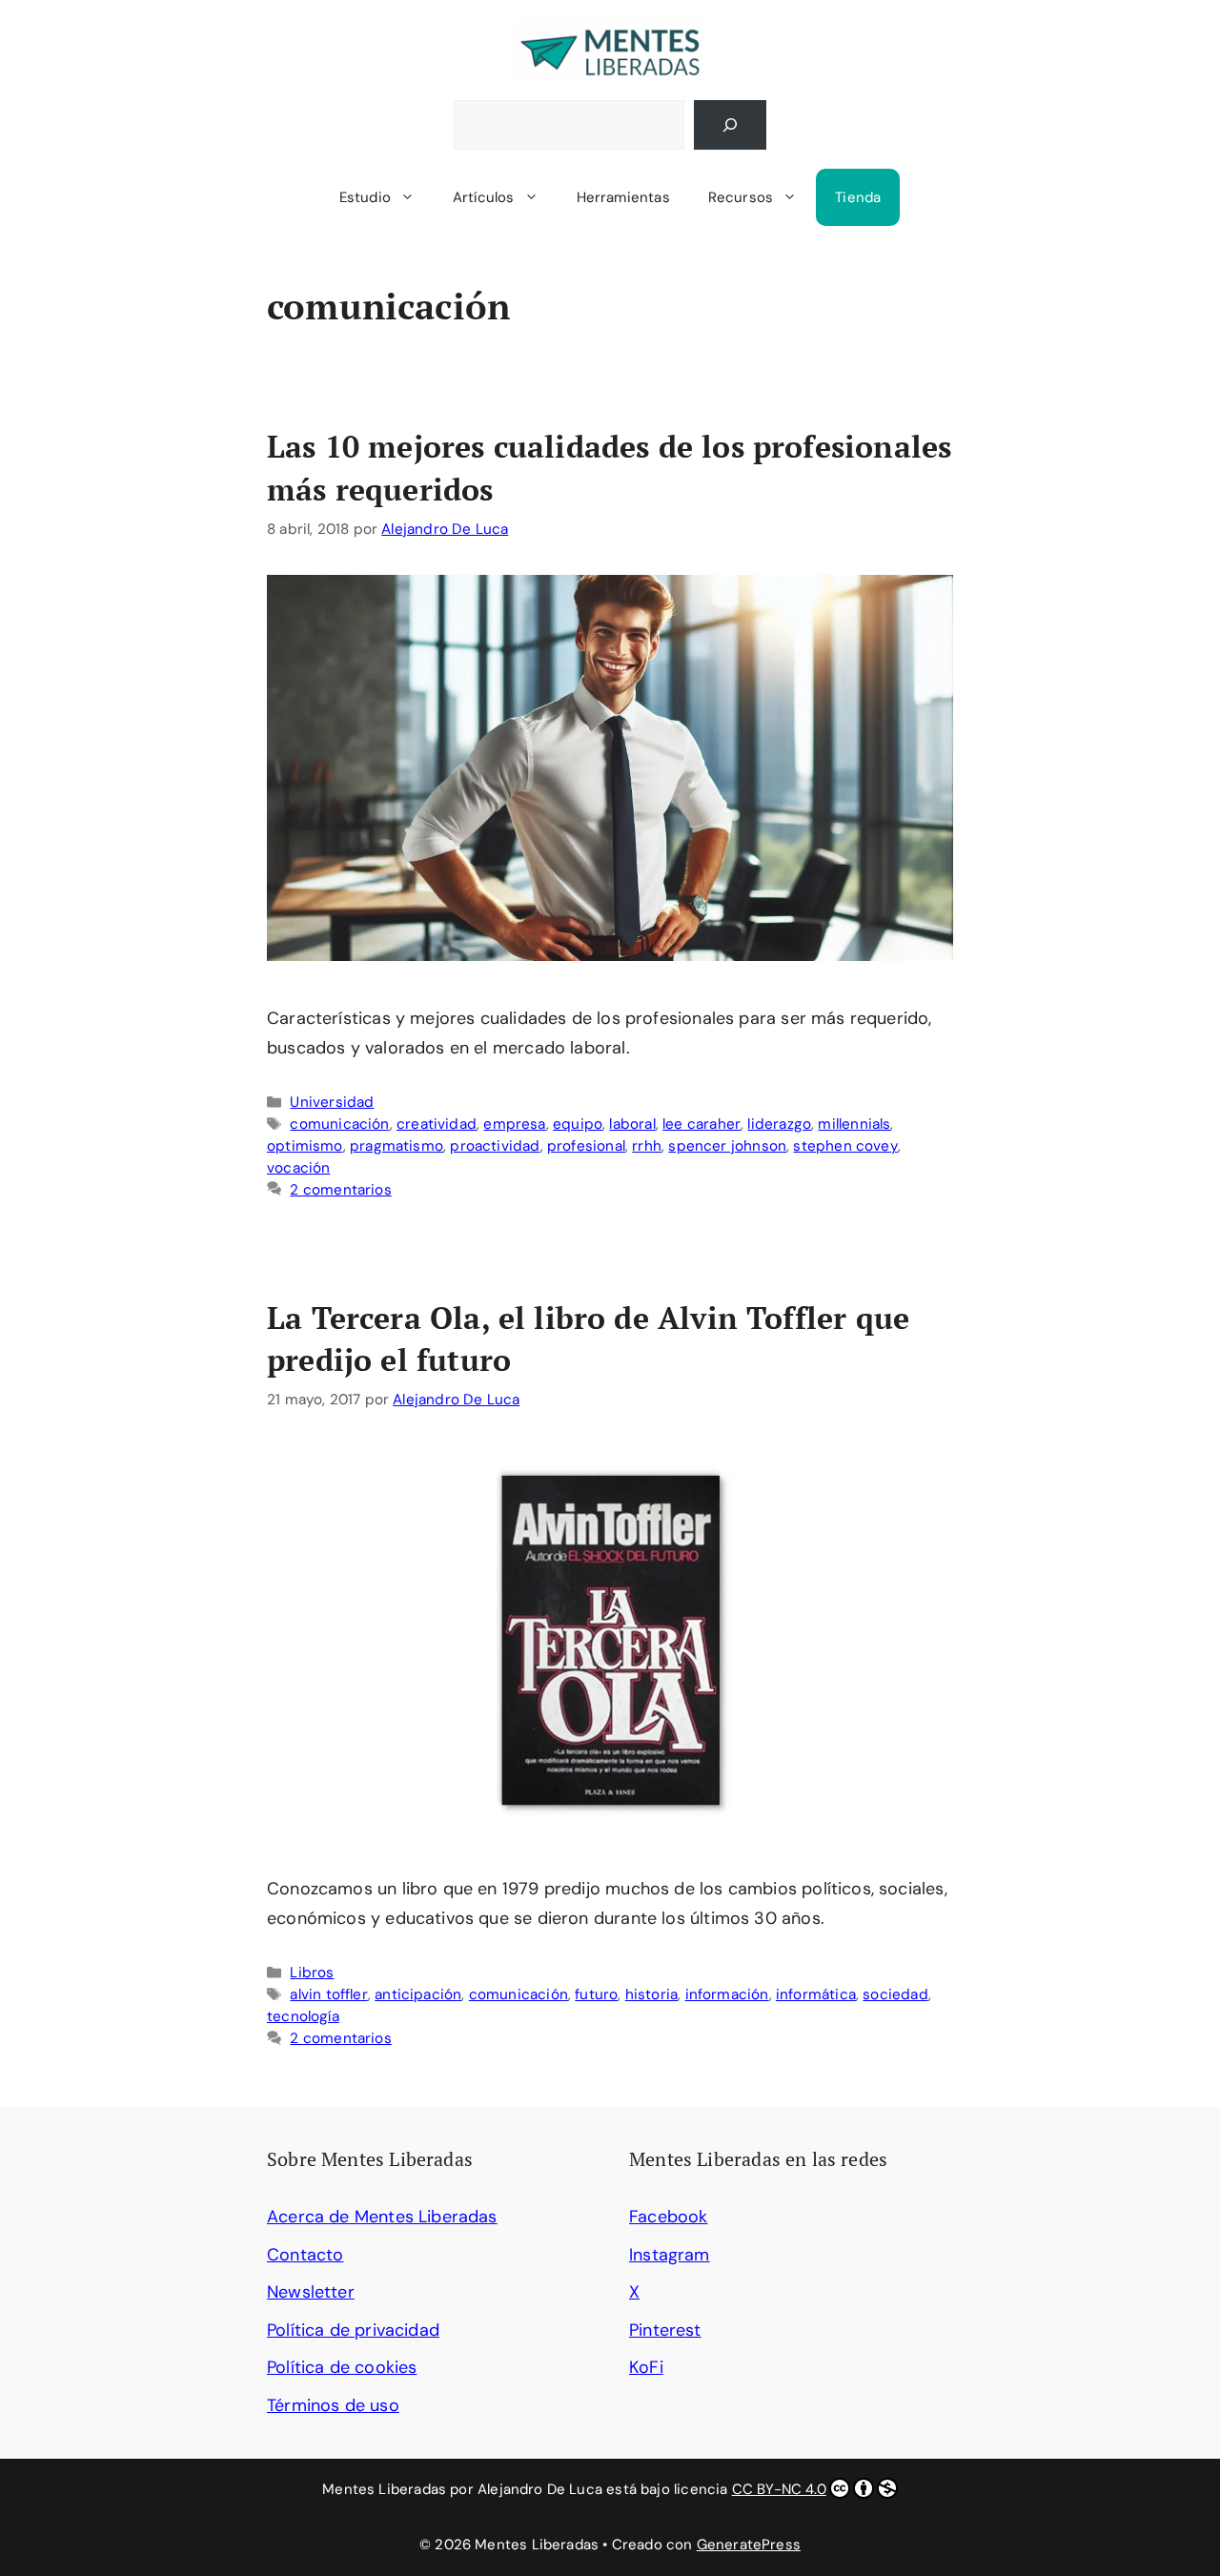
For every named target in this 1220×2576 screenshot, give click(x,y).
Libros (312, 1973)
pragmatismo (396, 1146)
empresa (514, 1124)
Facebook (668, 2217)
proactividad (495, 1146)
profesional (586, 1146)
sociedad (895, 1994)
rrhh (647, 1146)
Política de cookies (342, 2367)
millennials (854, 1124)
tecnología (303, 2016)
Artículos (484, 197)
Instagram (670, 2255)
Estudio (365, 197)
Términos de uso (333, 2405)
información (727, 1994)
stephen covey (845, 1146)
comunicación (339, 1124)
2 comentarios (340, 1190)
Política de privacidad (353, 2330)
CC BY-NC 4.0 (779, 2489)
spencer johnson (727, 1146)
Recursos (741, 197)
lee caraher (701, 1124)
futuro (596, 1994)
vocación (298, 1168)
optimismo (305, 1146)
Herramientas (623, 197)
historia (651, 1994)
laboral (632, 1124)
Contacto (305, 2255)
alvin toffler (328, 1994)
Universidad (332, 1102)
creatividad (437, 1124)
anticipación (418, 1994)
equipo (578, 1124)
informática (816, 1994)
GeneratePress (749, 2545)
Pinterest (665, 2330)
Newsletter (311, 2292)
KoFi (646, 2367)
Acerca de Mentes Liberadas (382, 2217)
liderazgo (779, 1124)
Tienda (858, 197)
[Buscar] (730, 125)
